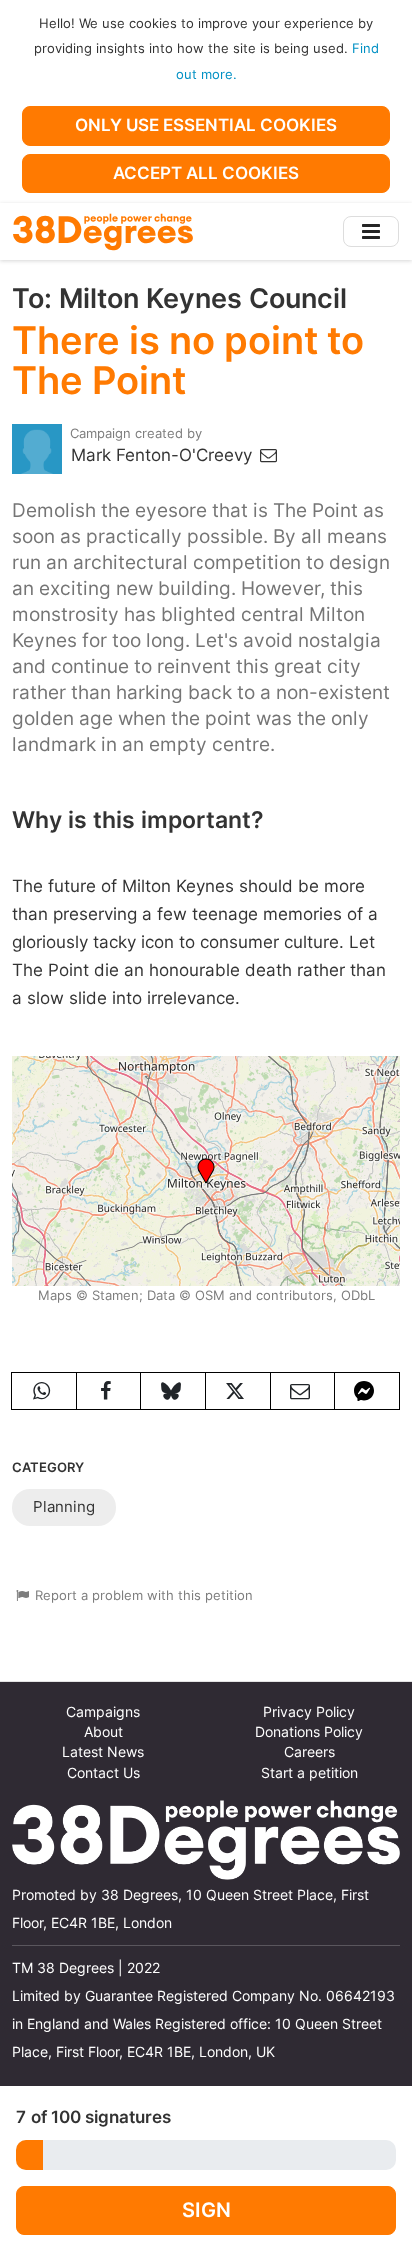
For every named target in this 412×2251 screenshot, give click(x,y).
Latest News (103, 1752)
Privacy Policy (309, 1712)
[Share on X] (238, 1391)
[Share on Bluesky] (173, 1391)
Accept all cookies (206, 173)
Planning (64, 1506)
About (103, 1732)
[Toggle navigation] (371, 231)
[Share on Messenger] (367, 1391)
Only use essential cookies (206, 125)
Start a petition (309, 1773)
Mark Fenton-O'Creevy (164, 455)
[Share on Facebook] (109, 1391)
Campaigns (103, 1712)
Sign (206, 2209)
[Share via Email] (303, 1391)
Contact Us (103, 1773)
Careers (309, 1752)
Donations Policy (309, 1732)
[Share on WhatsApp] (44, 1391)
